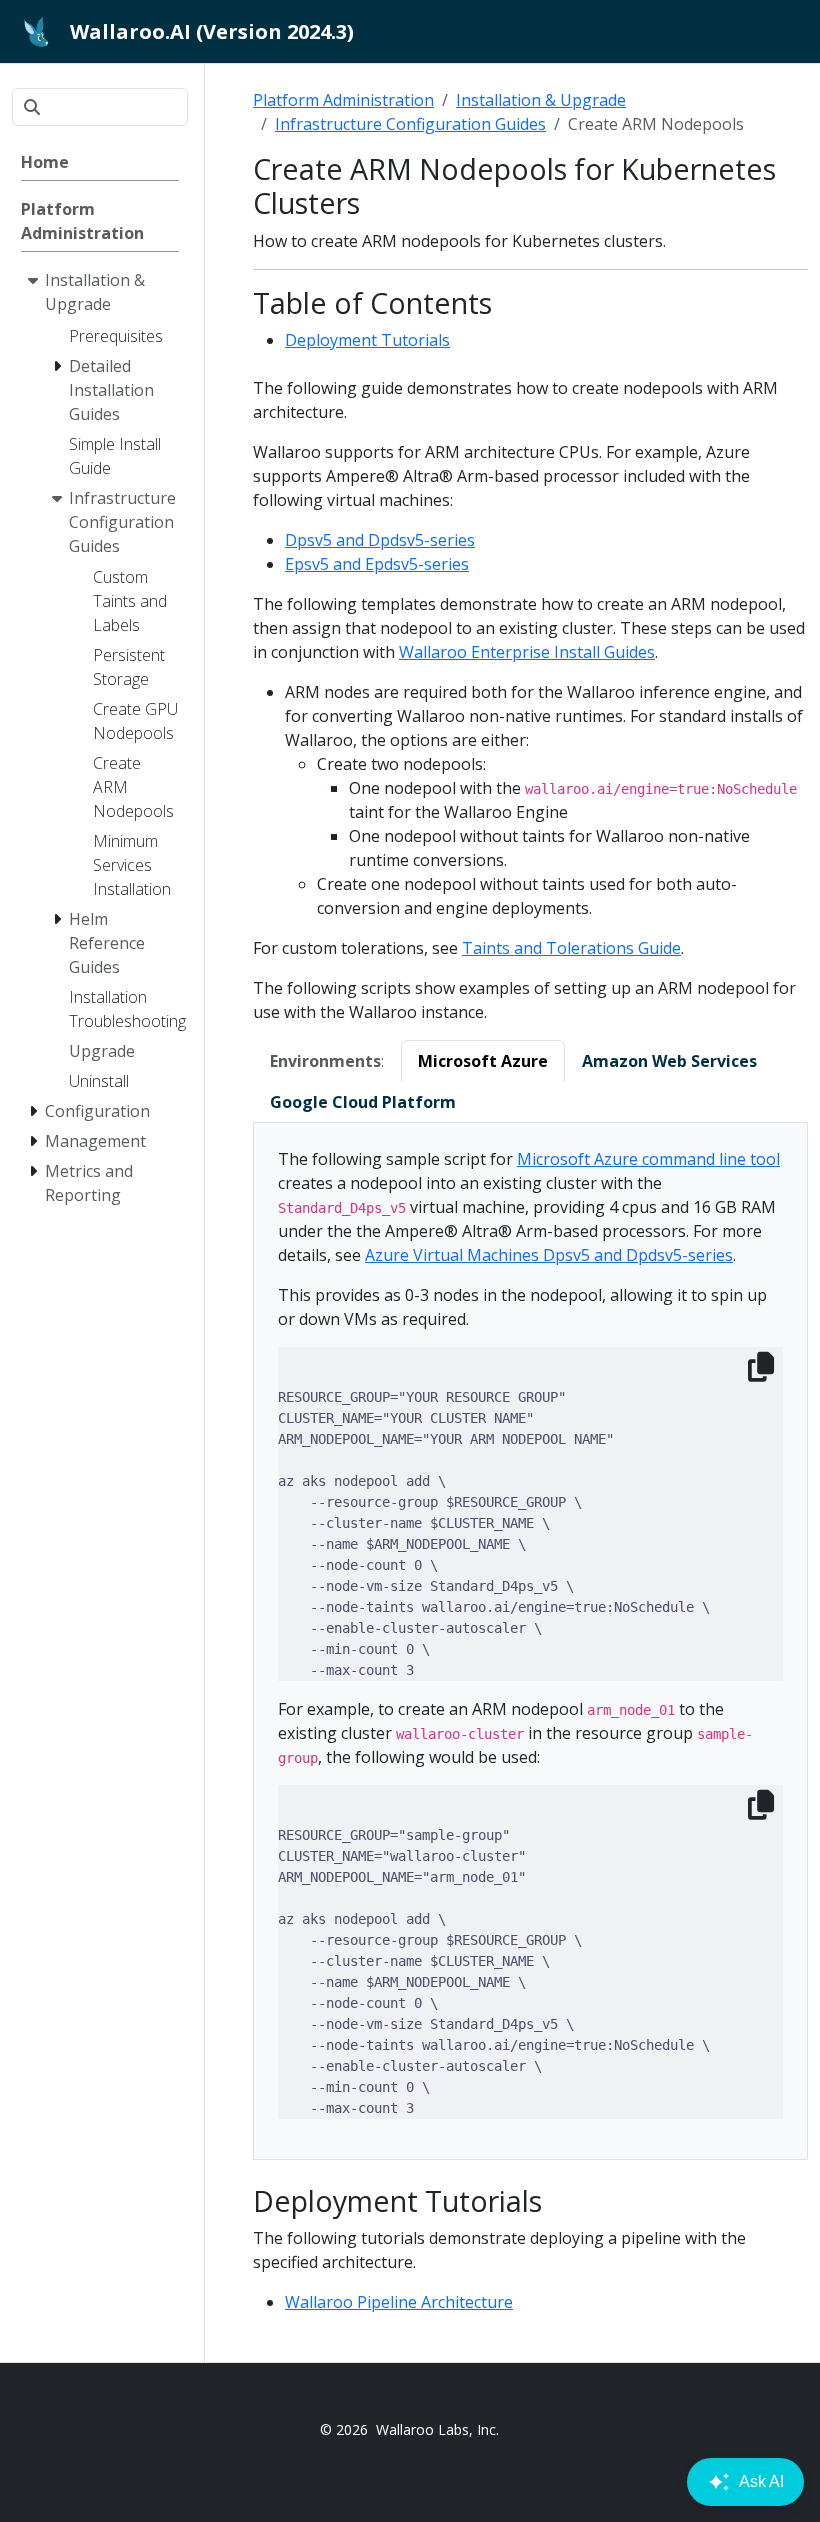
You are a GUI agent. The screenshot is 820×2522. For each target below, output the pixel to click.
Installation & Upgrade (541, 100)
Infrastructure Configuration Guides (410, 124)
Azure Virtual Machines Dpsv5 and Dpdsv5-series (549, 1255)
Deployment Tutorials (367, 340)
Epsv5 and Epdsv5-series (377, 564)
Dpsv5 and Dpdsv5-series (380, 540)
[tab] (483, 1061)
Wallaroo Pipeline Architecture (399, 2302)
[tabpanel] (530, 1641)
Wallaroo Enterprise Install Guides (527, 652)
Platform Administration (343, 100)
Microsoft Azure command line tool (648, 1159)
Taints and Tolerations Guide (571, 948)
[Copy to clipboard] (761, 1367)
